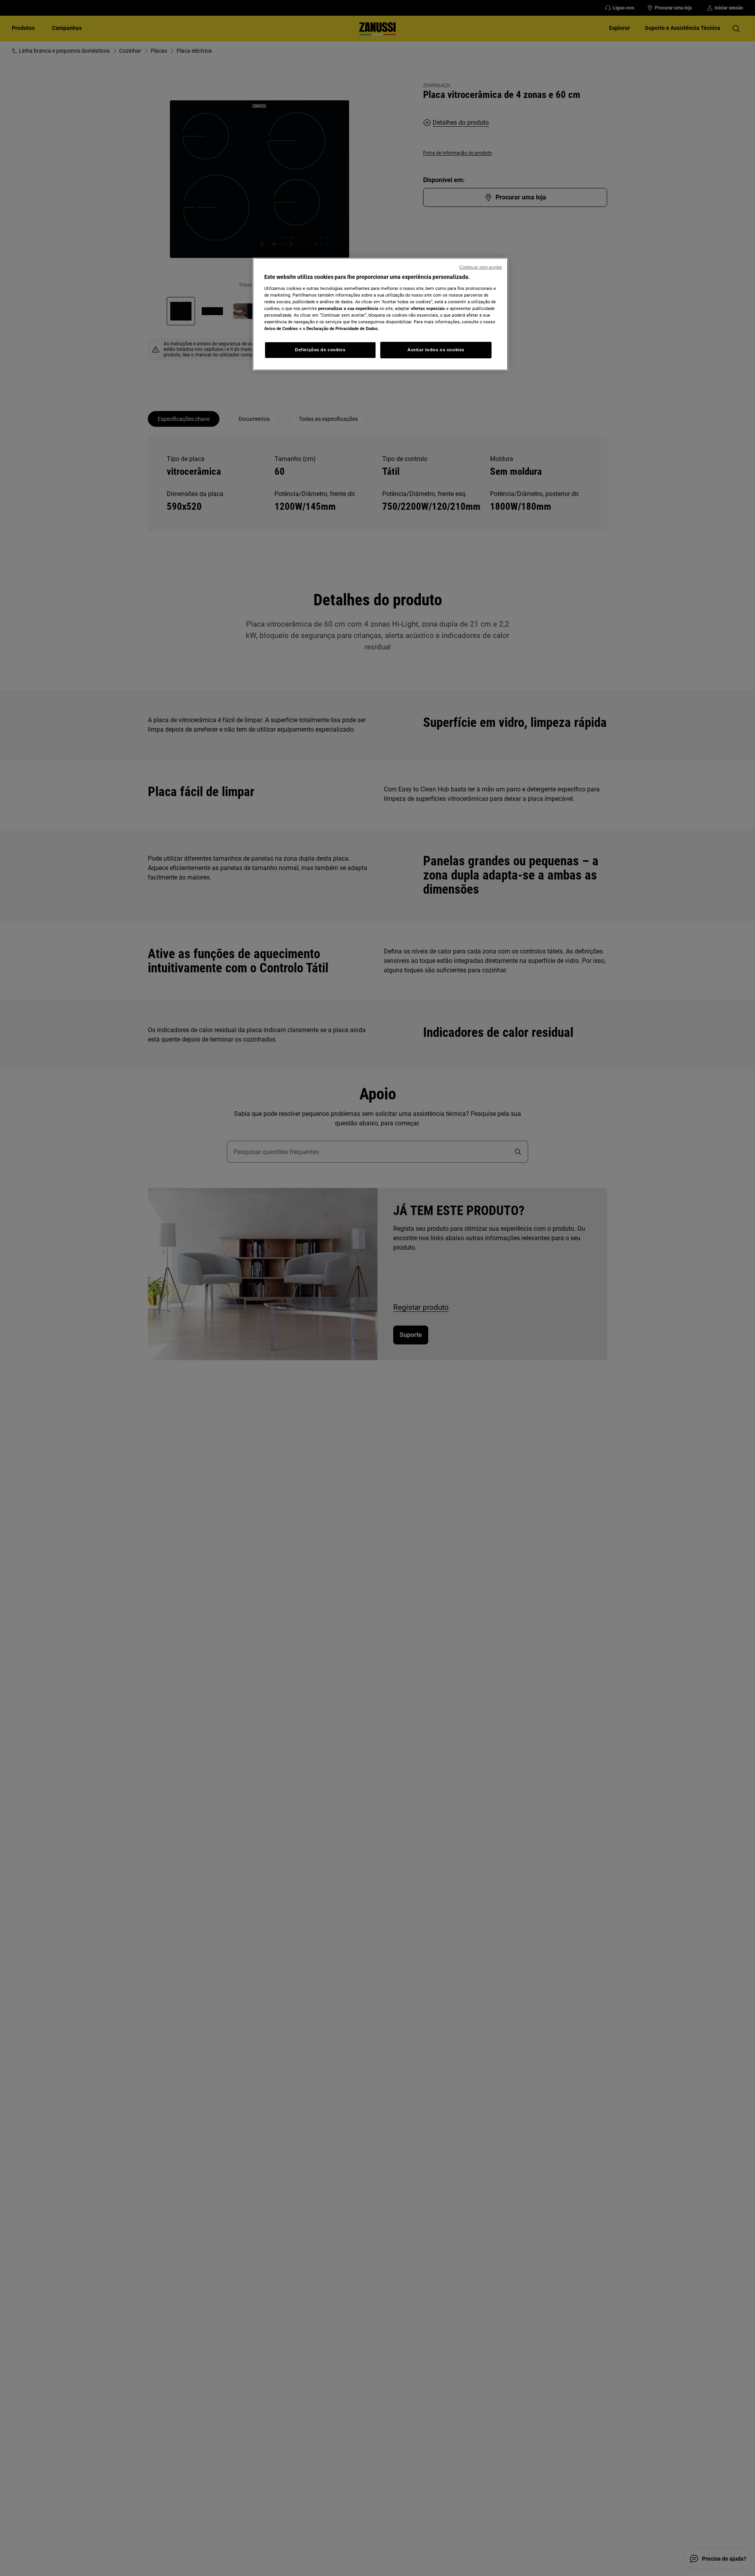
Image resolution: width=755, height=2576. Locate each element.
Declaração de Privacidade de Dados (342, 328)
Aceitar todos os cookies (436, 350)
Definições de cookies (320, 350)
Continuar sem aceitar (481, 267)
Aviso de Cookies (281, 328)
